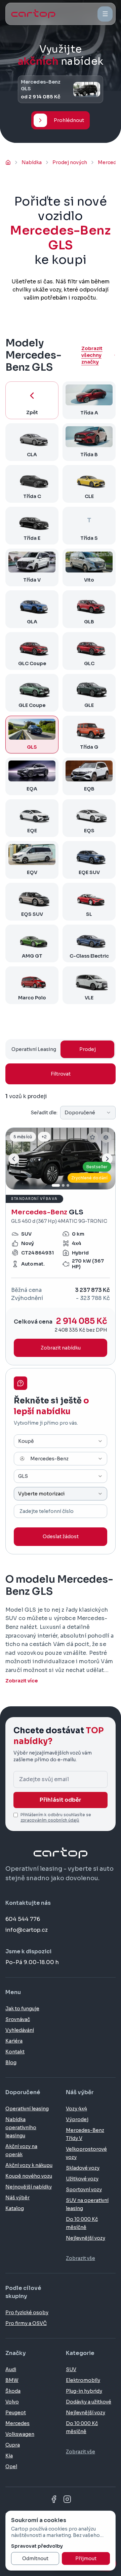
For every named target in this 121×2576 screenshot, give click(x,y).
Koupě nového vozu (29, 2176)
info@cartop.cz (27, 1930)
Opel (11, 2466)
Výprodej (77, 2119)
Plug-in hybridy (84, 2391)
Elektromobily (83, 2380)
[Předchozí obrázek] (14, 1159)
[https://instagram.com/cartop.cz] (67, 2499)
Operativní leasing (27, 2109)
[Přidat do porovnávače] (106, 1137)
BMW (12, 2380)
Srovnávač (18, 2019)
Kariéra (14, 2041)
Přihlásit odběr (61, 1800)
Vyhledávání (20, 2030)
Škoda (13, 2391)
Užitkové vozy (82, 2179)
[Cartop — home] (33, 14)
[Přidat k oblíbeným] (92, 1137)
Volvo (12, 2402)
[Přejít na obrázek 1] (56, 1185)
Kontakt (15, 2052)
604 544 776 (23, 1919)
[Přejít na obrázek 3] (68, 1185)
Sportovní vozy (84, 2190)
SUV (71, 2369)
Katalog (15, 2208)
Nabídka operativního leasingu (21, 2128)
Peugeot (16, 2413)
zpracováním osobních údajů (50, 1820)
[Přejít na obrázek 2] (63, 1185)
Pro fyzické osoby (27, 2313)
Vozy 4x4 (76, 2109)
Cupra (13, 2445)
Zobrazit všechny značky (92, 355)
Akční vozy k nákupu (29, 2165)
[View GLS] (61, 1246)
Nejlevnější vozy (86, 2238)
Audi (11, 2369)
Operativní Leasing (34, 1049)
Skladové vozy (83, 2168)
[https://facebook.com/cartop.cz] (54, 2499)
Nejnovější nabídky (29, 2187)
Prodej (88, 1049)
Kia (9, 2456)
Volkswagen (20, 2434)
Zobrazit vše (80, 2258)
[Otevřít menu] (105, 14)
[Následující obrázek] (107, 1159)
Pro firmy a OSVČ (26, 2323)
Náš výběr (17, 2198)
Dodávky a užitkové (89, 2402)
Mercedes (17, 2423)
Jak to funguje (22, 2009)
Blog (11, 2062)
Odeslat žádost (61, 1537)
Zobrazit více (22, 1681)
